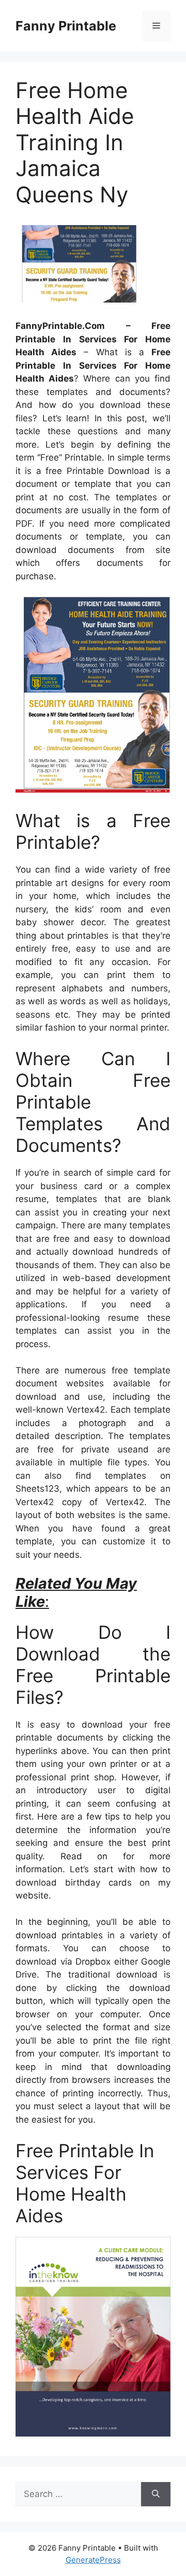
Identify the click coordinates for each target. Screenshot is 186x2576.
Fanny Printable (66, 26)
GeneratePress (93, 2560)
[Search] (156, 2494)
